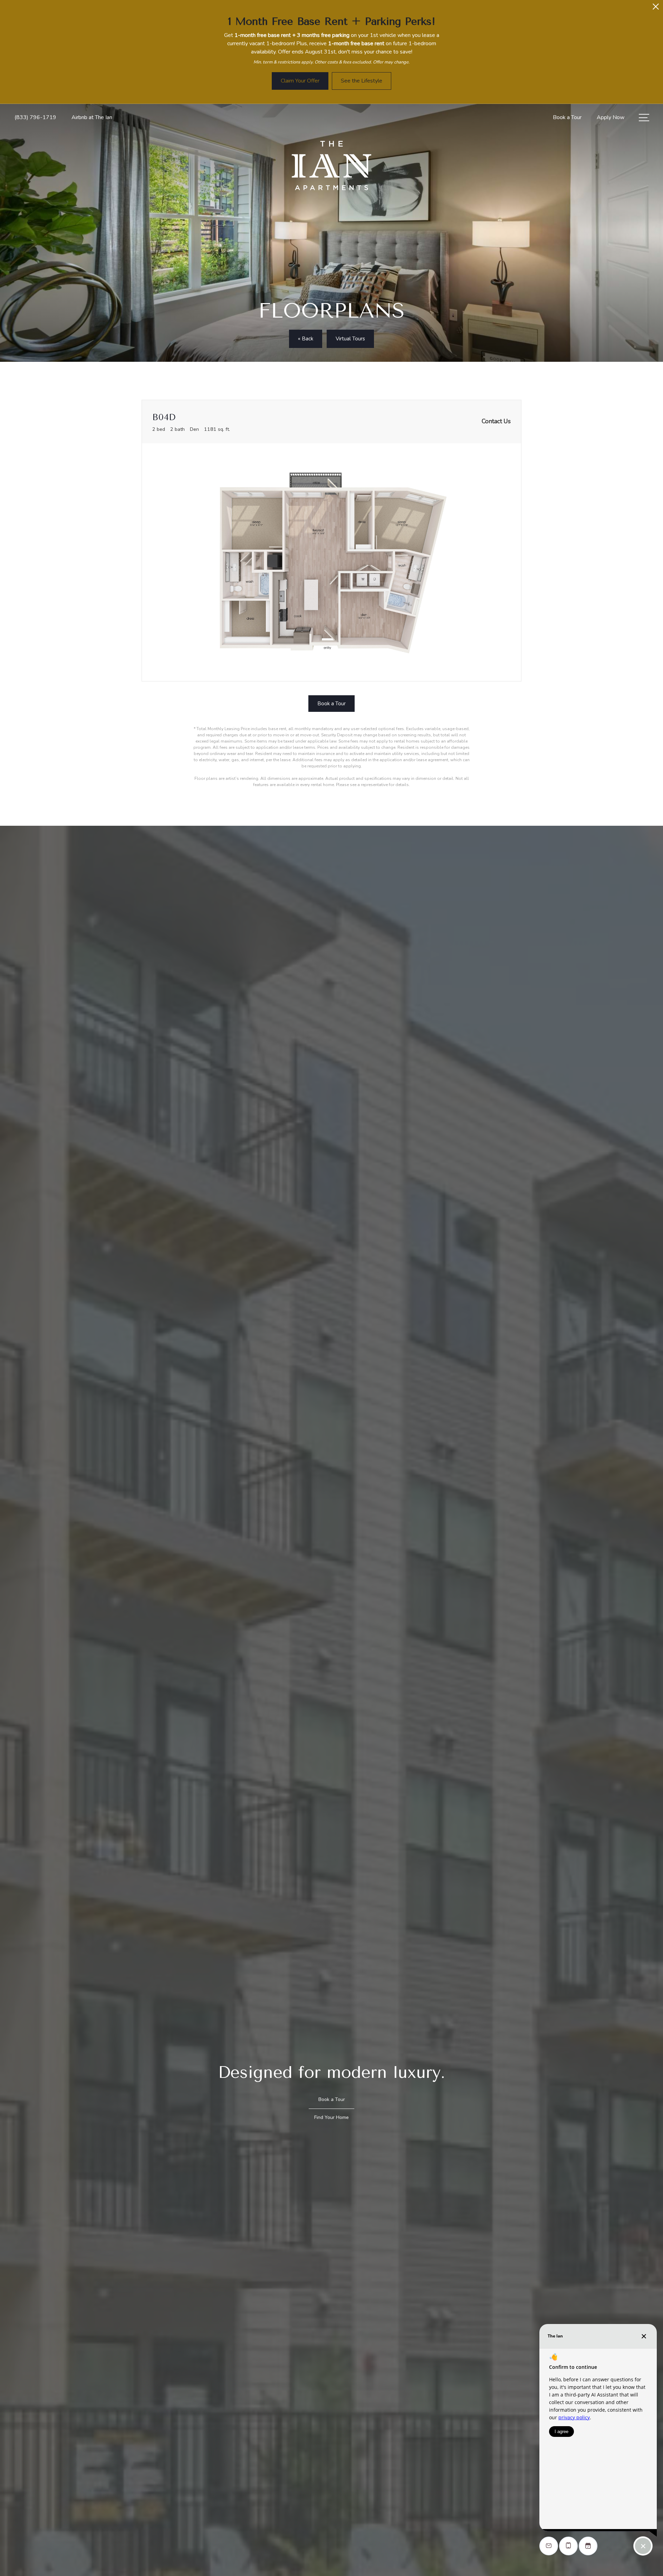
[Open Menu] (644, 118)
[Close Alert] (656, 8)
